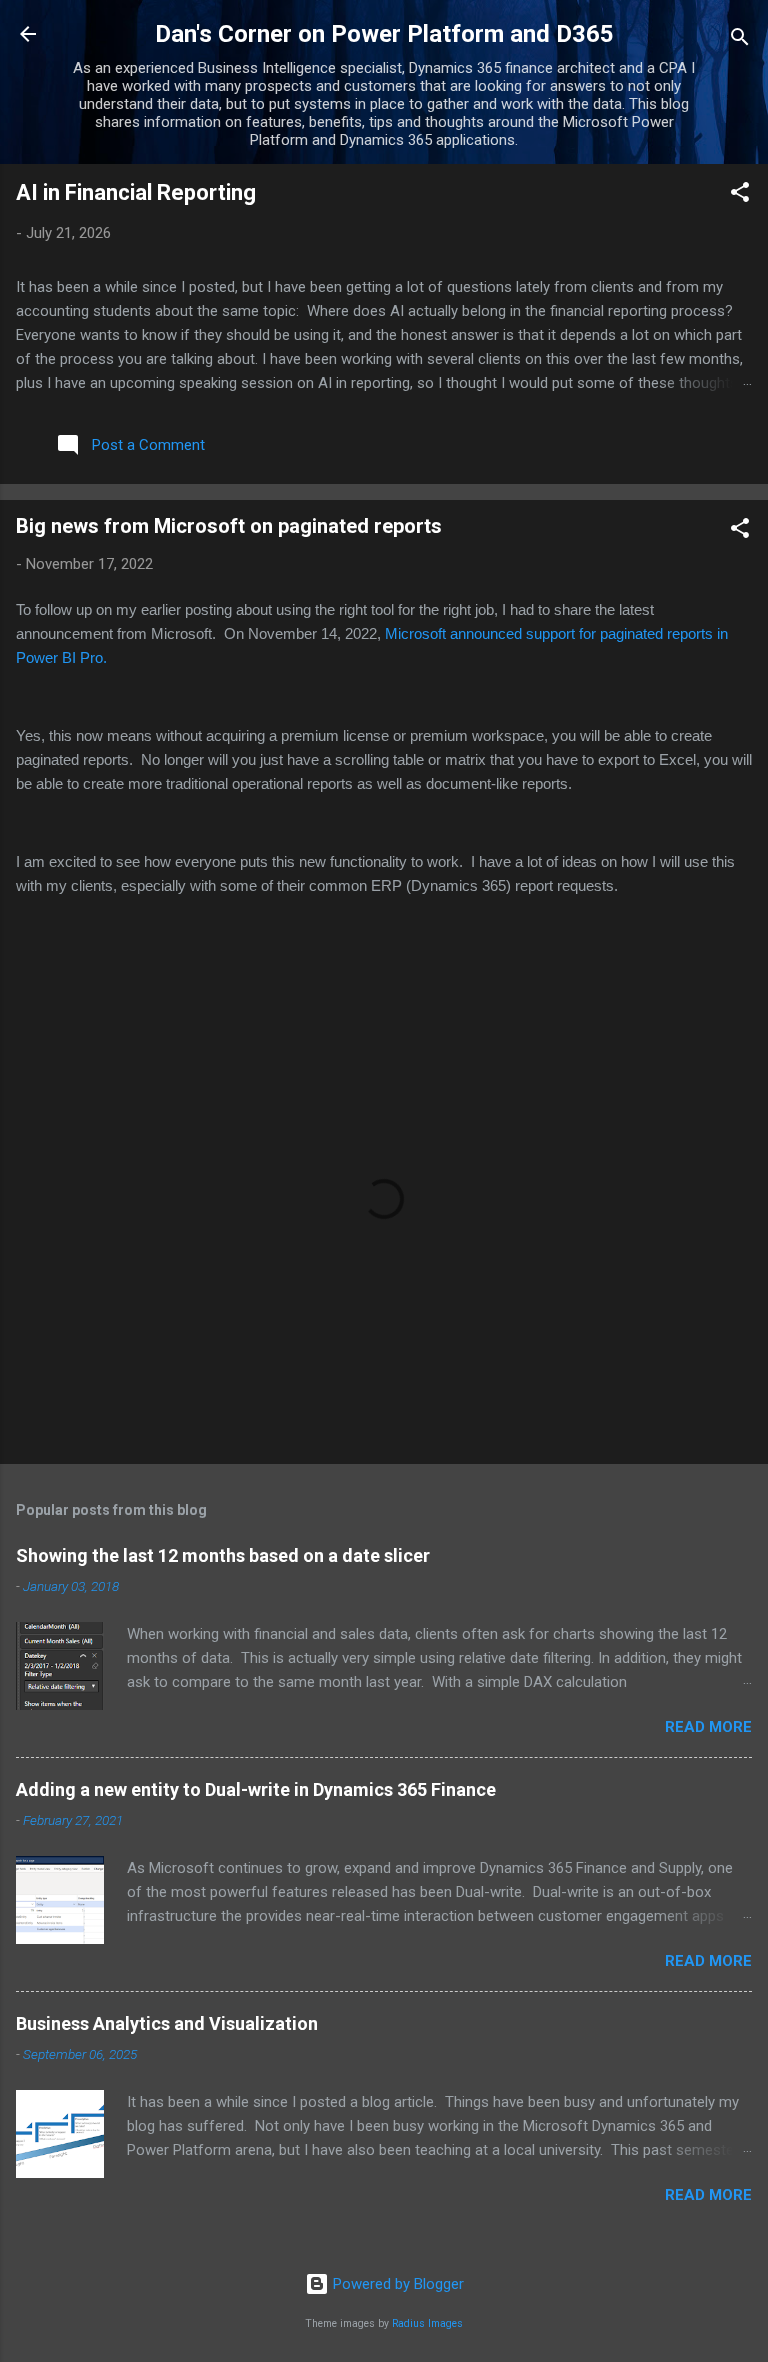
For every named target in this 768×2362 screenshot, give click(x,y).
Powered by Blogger (396, 2284)
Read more (708, 1727)
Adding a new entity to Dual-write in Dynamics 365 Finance (256, 1789)
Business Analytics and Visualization (167, 2023)
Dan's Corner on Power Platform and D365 (384, 34)
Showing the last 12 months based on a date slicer (223, 1555)
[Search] (740, 40)
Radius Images (427, 2323)
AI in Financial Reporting (136, 192)
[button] (740, 195)
